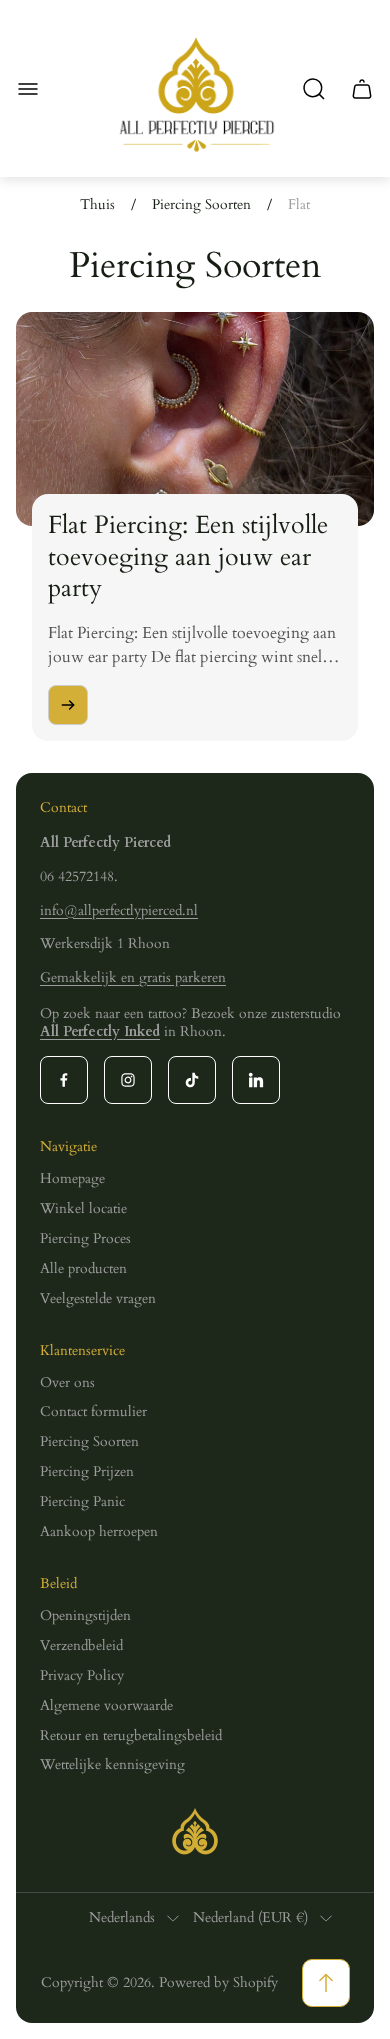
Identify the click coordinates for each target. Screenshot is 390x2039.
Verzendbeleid (81, 1645)
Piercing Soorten (201, 205)
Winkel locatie (83, 1208)
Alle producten (83, 1268)
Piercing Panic (82, 1501)
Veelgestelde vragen (98, 1298)
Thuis (97, 205)
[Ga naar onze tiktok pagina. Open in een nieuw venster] (192, 1080)
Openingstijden (85, 1615)
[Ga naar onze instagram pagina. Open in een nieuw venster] (128, 1080)
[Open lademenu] (28, 89)
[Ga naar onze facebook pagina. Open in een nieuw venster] (64, 1080)
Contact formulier (93, 1411)
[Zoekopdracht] (314, 89)
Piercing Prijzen (87, 1471)
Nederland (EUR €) (250, 1918)
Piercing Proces (85, 1238)
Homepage (72, 1178)
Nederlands (122, 1918)
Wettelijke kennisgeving (112, 1764)
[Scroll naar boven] (326, 1983)
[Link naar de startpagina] (195, 1831)
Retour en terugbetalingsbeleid (131, 1735)
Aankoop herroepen (99, 1531)
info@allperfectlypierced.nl (119, 910)
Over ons (67, 1382)
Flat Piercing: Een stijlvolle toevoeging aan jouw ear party (188, 556)
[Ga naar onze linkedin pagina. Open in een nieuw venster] (256, 1080)
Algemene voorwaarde (106, 1705)
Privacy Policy (82, 1675)
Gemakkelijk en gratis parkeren (133, 977)
